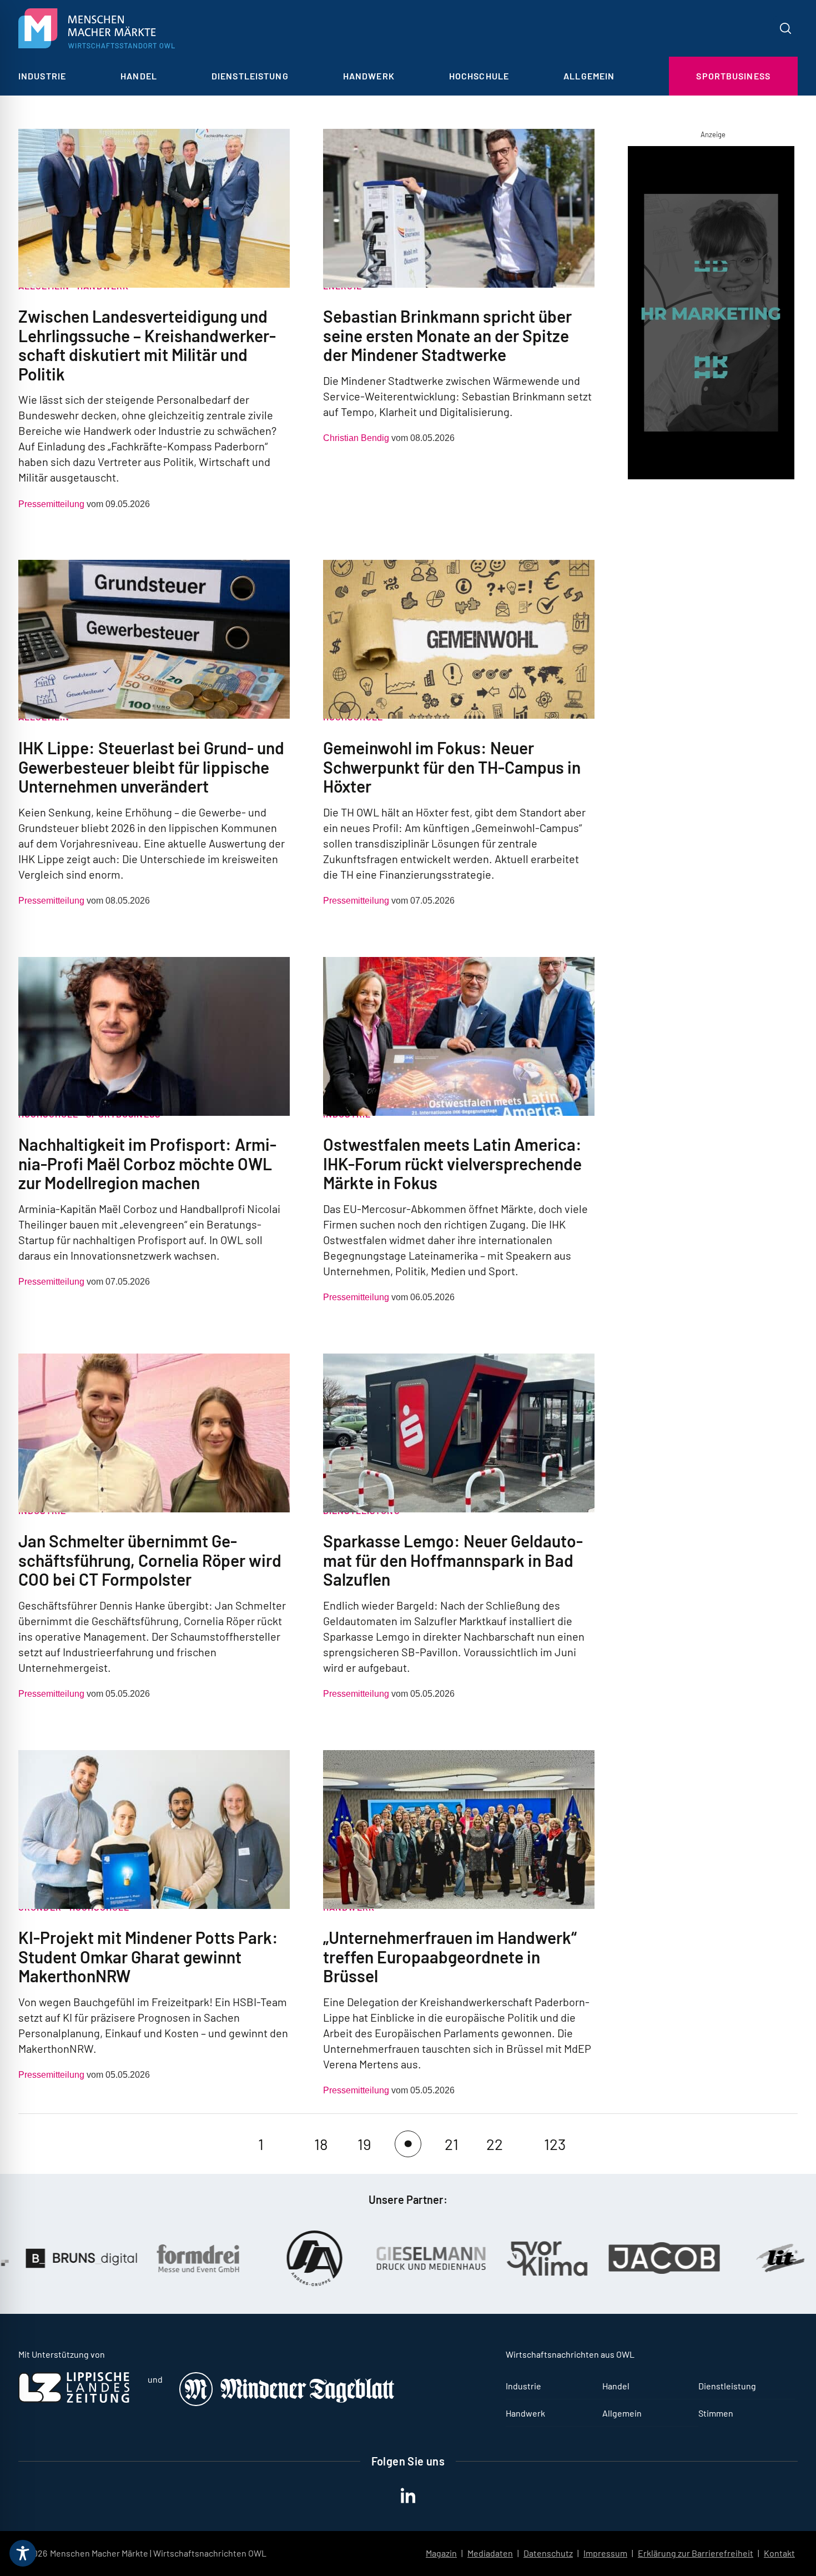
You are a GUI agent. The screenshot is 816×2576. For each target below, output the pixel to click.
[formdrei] (85, 2258)
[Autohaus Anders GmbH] (202, 2258)
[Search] (785, 28)
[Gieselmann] (319, 2258)
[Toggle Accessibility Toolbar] (23, 2553)
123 (555, 2144)
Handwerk (369, 76)
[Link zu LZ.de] (74, 2399)
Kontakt (779, 2553)
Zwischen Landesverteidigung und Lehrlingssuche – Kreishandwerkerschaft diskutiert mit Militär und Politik (147, 345)
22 (495, 2144)
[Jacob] (552, 2258)
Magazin (441, 2553)
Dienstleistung (250, 76)
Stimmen (716, 2413)
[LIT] (668, 2258)
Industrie (42, 76)
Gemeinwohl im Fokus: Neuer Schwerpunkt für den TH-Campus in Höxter (452, 767)
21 (452, 2144)
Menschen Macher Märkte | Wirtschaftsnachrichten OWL (158, 2553)
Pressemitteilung (51, 504)
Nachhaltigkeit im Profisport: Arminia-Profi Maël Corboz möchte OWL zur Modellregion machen (147, 1163)
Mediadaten (490, 2553)
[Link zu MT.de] (288, 2402)
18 (321, 2144)
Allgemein (589, 76)
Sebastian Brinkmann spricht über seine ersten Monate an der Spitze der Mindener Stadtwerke (447, 335)
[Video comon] (713, 315)
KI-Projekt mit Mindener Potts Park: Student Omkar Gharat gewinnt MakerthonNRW (148, 1956)
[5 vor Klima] (435, 2258)
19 (364, 2144)
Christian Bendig (356, 438)
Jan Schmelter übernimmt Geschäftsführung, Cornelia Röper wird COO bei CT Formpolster (150, 1560)
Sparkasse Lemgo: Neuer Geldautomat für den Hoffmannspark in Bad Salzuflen (453, 1560)
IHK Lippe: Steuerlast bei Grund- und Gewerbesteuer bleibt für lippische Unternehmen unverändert (151, 767)
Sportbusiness (733, 76)
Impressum (605, 2553)
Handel (139, 76)
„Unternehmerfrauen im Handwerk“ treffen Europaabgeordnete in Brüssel (450, 1956)
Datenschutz (548, 2553)
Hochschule (479, 76)
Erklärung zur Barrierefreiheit (696, 2553)
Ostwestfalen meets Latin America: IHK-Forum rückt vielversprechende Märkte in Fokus (452, 1163)
